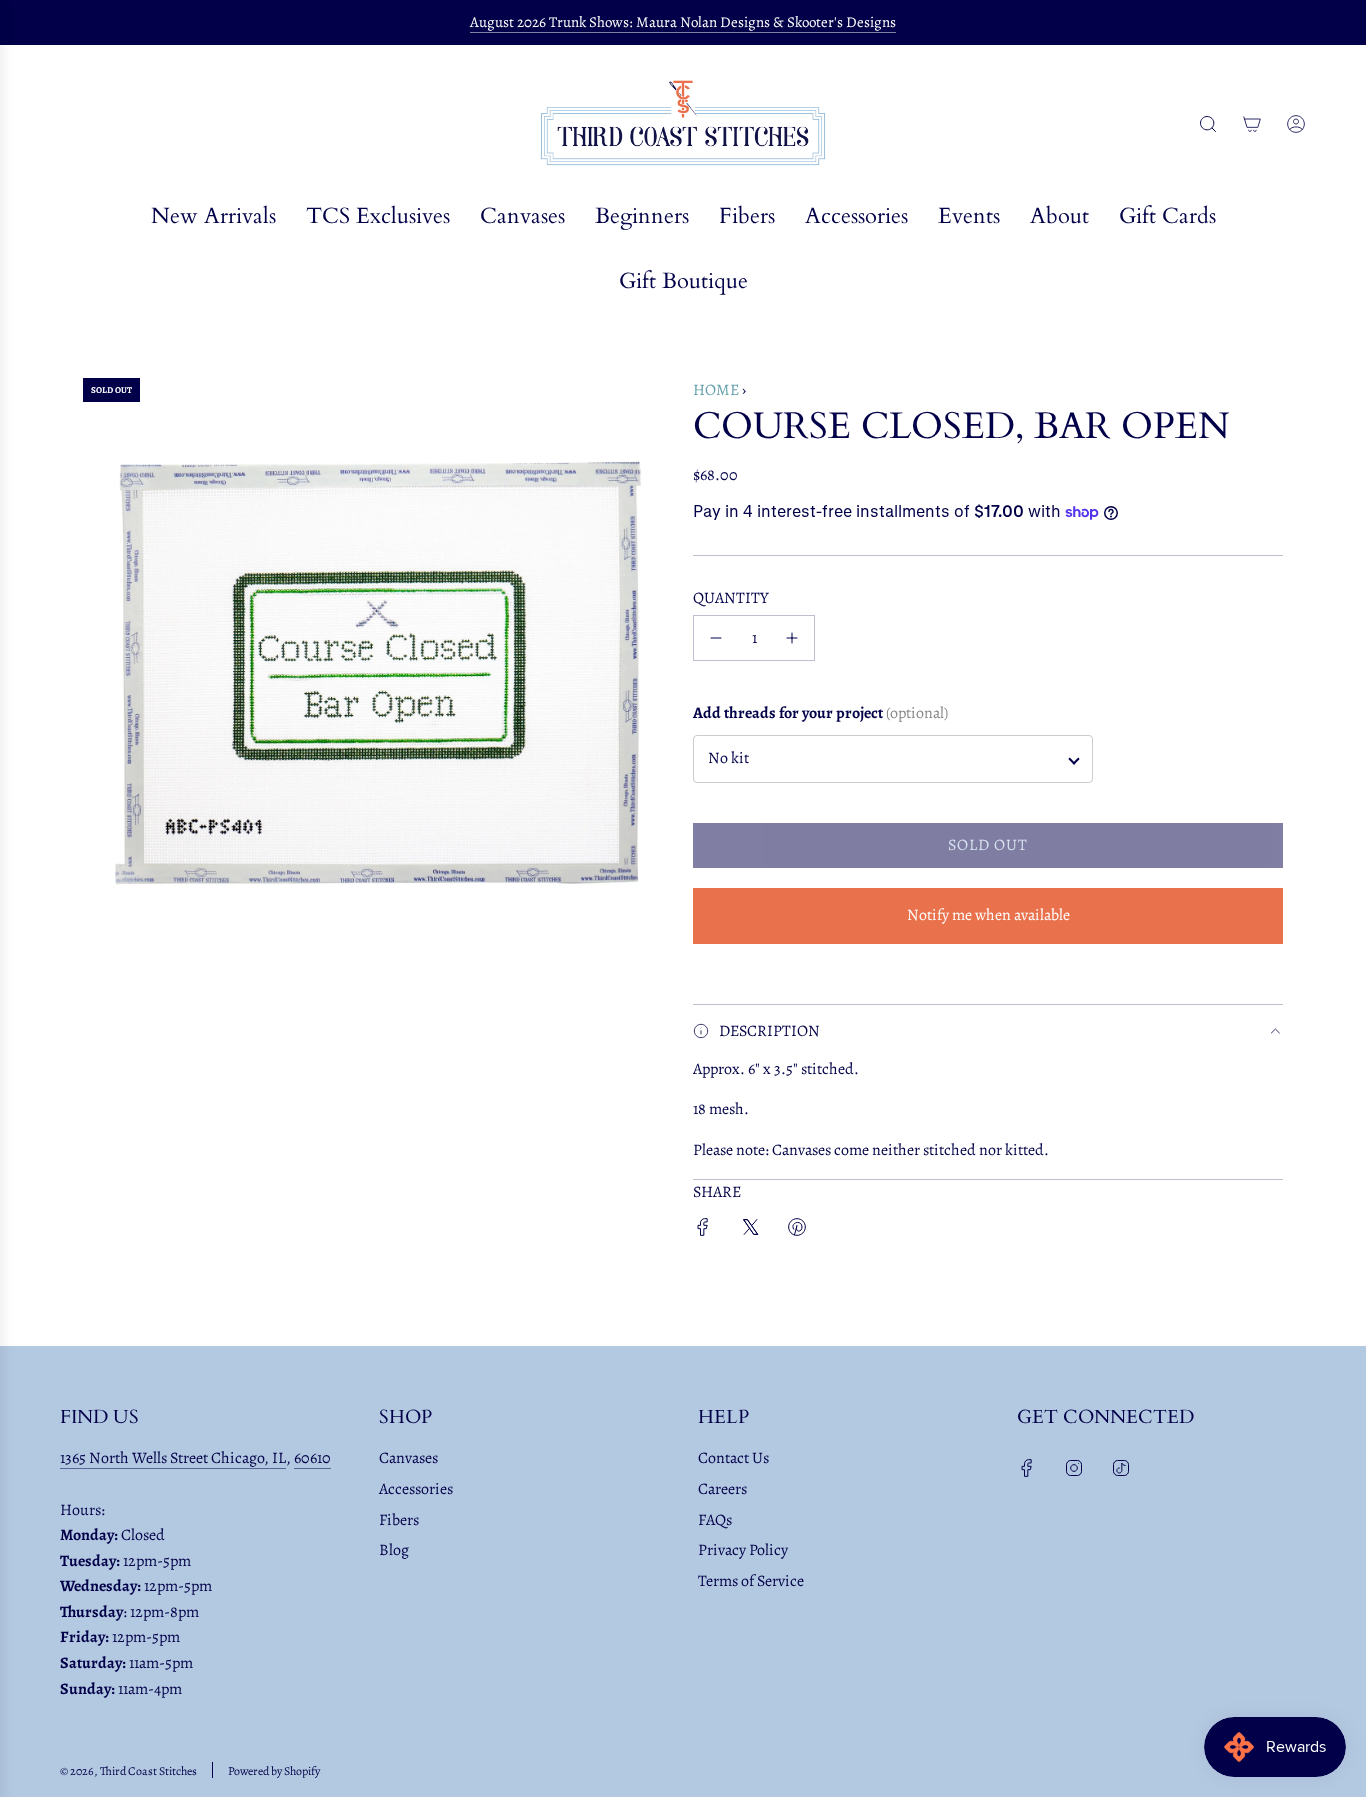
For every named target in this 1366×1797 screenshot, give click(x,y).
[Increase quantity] (792, 638)
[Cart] (1252, 124)
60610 (312, 1458)
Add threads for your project (820, 713)
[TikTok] (1121, 1468)
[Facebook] (1027, 1468)
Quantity (731, 598)
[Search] (1208, 124)
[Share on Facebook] (703, 1231)
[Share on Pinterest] (797, 1231)
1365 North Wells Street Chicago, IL (173, 1458)
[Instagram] (1074, 1468)
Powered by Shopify (274, 1771)
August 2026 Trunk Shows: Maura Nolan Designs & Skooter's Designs (683, 22)
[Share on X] (750, 1231)
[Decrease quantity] (716, 638)
